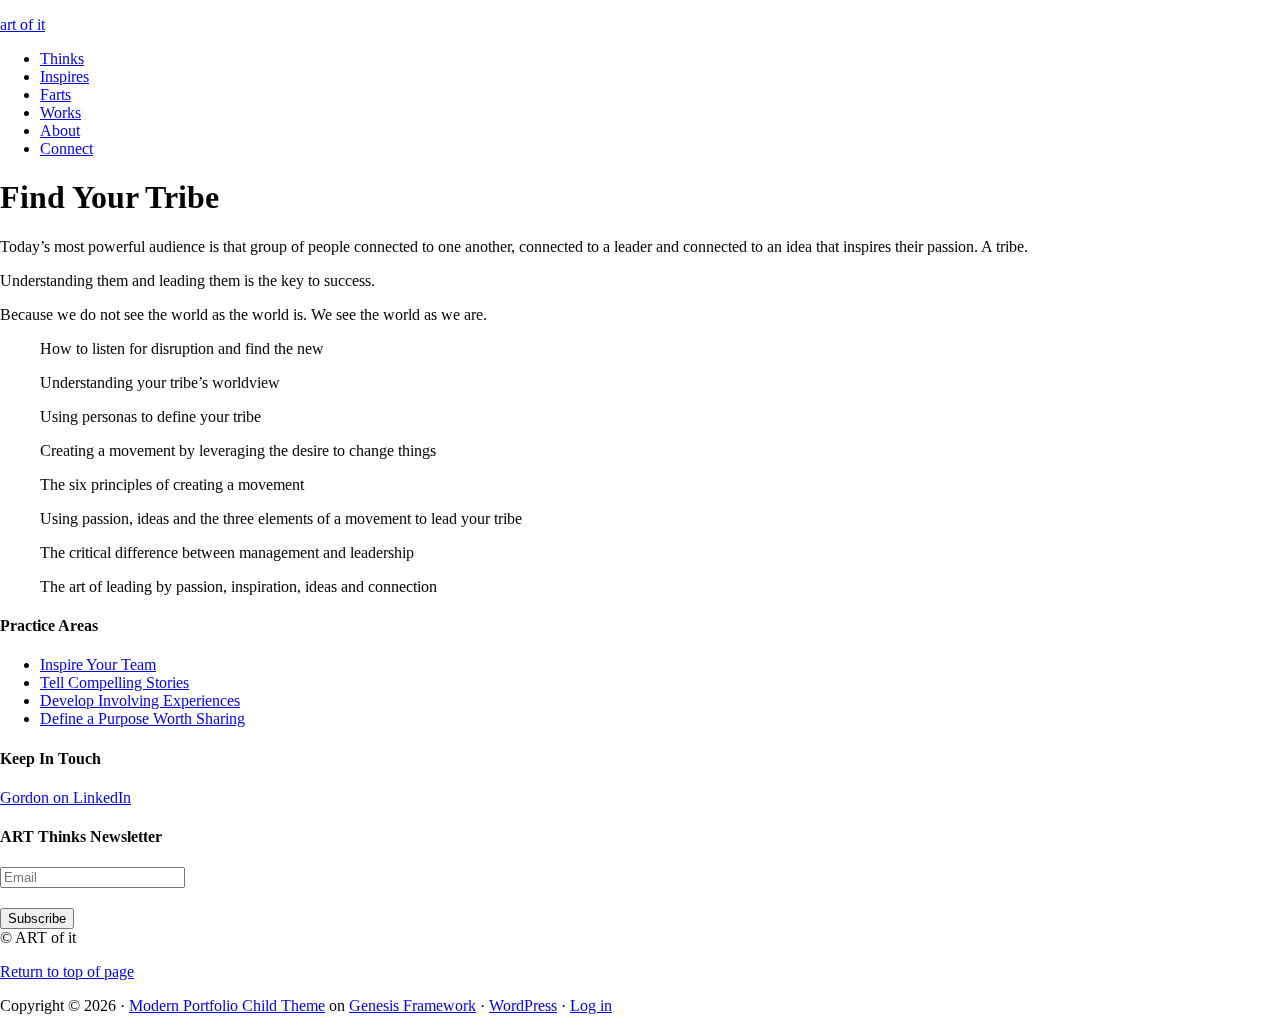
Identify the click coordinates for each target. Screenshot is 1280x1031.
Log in (591, 1005)
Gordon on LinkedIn (65, 797)
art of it (22, 24)
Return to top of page (67, 971)
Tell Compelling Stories (114, 682)
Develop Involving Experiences (140, 700)
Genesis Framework (412, 1005)
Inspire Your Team (98, 664)
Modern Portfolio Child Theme (227, 1005)
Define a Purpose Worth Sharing (142, 718)
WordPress (523, 1005)
